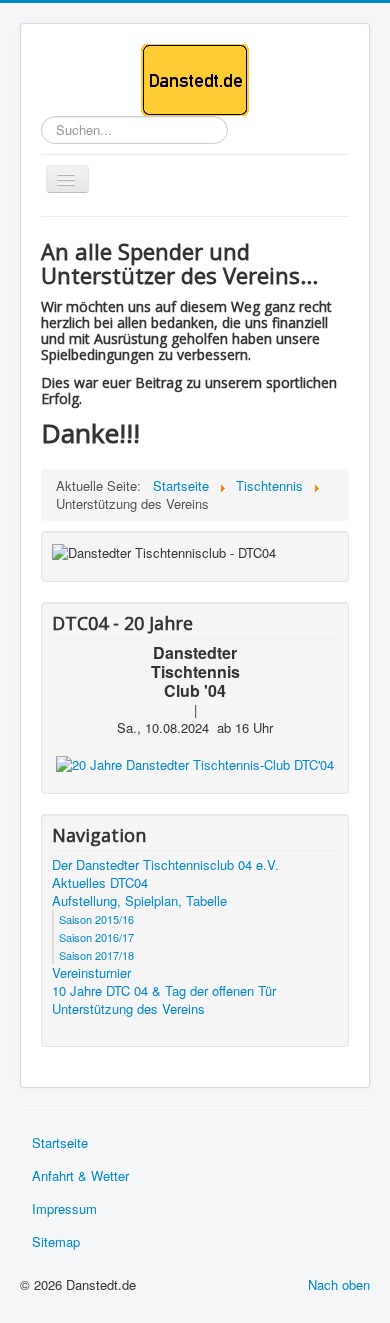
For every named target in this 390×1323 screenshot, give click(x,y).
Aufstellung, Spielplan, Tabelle (139, 901)
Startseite (60, 1142)
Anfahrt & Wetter (80, 1175)
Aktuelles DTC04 (100, 883)
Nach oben (339, 1284)
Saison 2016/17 (96, 937)
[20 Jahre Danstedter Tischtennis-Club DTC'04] (195, 763)
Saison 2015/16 (96, 919)
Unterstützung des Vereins (128, 1009)
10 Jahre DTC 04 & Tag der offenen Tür (164, 991)
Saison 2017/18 (96, 955)
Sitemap (56, 1241)
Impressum (64, 1208)
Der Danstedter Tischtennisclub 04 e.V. (165, 865)
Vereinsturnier (91, 973)
